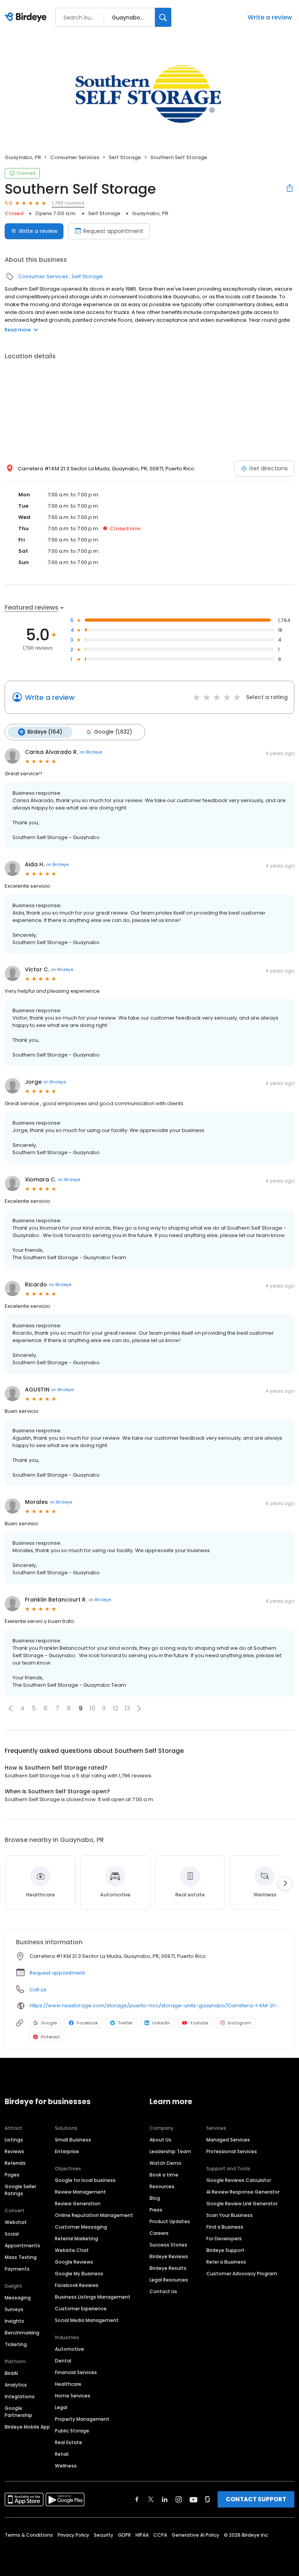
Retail (62, 2454)
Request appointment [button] (57, 1973)
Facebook (87, 2023)
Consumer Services (75, 157)
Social (12, 2234)
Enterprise (67, 2151)
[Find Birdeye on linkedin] (165, 2499)
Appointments (22, 2246)
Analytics (16, 2385)
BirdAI (11, 2373)
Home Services (73, 2396)
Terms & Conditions (29, 2535)
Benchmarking (22, 2333)
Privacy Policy (73, 2535)
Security (104, 2535)
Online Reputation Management (94, 2215)
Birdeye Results (168, 2268)
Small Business (73, 2140)
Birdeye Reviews (169, 2256)
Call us (38, 1990)
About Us (160, 2140)
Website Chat (72, 2250)
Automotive (69, 2349)
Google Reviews (74, 2262)
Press (156, 2210)
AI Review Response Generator (243, 2192)
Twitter (125, 2023)
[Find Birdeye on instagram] (179, 2499)
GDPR (124, 2535)
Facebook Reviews (77, 2285)
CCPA (160, 2535)
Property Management (82, 2419)
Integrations (20, 2396)
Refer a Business (226, 2262)
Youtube (199, 2023)
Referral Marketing (77, 2239)
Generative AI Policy (195, 2535)
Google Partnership (18, 2412)
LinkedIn (161, 2023)
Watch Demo (165, 2163)
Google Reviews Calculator (239, 2180)
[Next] (285, 1883)
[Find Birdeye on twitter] (151, 2499)
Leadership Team (170, 2151)
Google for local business (85, 2180)
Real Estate (69, 2442)
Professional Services (232, 2151)
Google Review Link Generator (242, 2204)
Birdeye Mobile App (27, 2427)
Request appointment (113, 231)
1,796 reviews (68, 203)
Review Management (80, 2192)
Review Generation (78, 2204)
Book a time (164, 2175)
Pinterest (50, 2037)
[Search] (163, 17)
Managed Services (228, 2140)
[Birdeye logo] (27, 18)
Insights (14, 2321)
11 (104, 1708)
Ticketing (16, 2344)
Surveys (14, 2309)
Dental (63, 2361)
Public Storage (72, 2431)
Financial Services (76, 2372)
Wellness (66, 2466)
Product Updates (170, 2221)
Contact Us (163, 2291)
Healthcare (68, 2384)
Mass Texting (21, 2257)
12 (116, 1708)
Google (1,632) (113, 732)
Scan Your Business (230, 2215)
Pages (12, 2175)
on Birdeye (91, 752)
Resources (162, 2186)
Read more (18, 330)
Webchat (16, 2222)
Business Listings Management (93, 2297)
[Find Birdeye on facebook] (137, 2499)
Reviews (14, 2151)
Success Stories (168, 2245)
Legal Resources (169, 2280)
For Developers (224, 2239)
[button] (11, 1709)
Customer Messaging (81, 2227)
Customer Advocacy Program (242, 2274)
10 (92, 1708)
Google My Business (79, 2274)
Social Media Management (87, 2320)
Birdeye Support (225, 2250)
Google (49, 2023)
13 (127, 1708)
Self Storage (125, 157)
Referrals (15, 2163)
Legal (61, 2407)
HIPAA (142, 2535)
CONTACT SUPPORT (256, 2499)
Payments (17, 2269)
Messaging (18, 2298)
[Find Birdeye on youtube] (193, 2499)
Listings (14, 2140)
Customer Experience (81, 2309)
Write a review (270, 17)
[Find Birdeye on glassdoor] (208, 2499)
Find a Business (225, 2227)
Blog (155, 2198)
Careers (159, 2233)
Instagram (239, 2023)
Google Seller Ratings (20, 2190)
